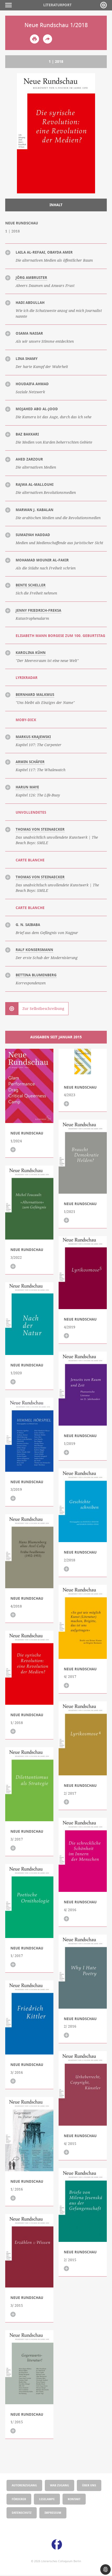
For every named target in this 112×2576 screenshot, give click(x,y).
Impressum (53, 2513)
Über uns (89, 2485)
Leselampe (47, 2499)
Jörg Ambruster (31, 278)
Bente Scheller (31, 585)
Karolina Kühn (31, 653)
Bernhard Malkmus (35, 695)
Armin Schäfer (30, 762)
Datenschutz (22, 2513)
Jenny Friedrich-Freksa (38, 610)
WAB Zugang (60, 2485)
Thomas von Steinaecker (40, 829)
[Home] (104, 5)
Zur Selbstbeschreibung (43, 1009)
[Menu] (10, 5)
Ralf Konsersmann (34, 950)
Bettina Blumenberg (36, 975)
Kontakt (74, 2499)
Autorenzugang (24, 2485)
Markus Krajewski (33, 737)
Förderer (19, 2499)
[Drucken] (35, 39)
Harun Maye (27, 787)
